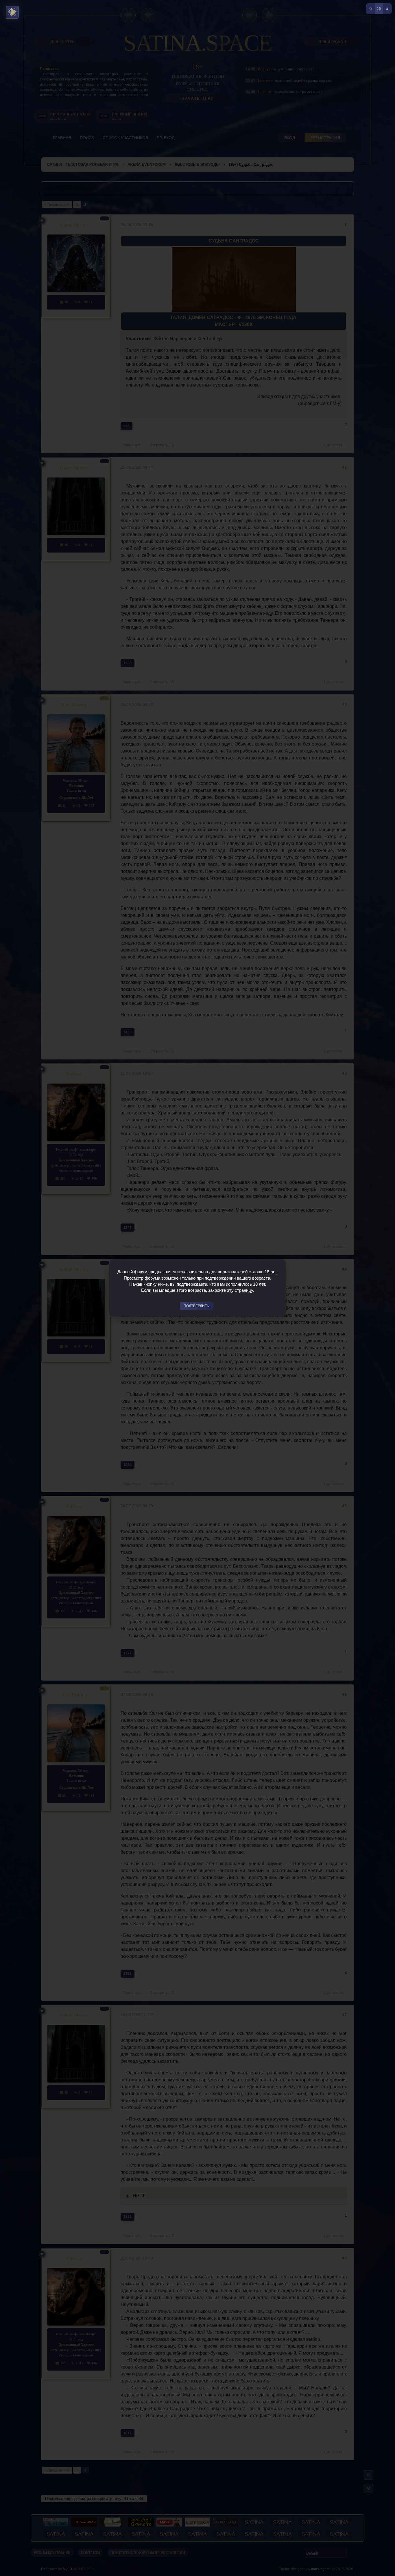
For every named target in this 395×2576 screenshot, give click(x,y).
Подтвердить (196, 1306)
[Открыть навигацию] (12, 12)
